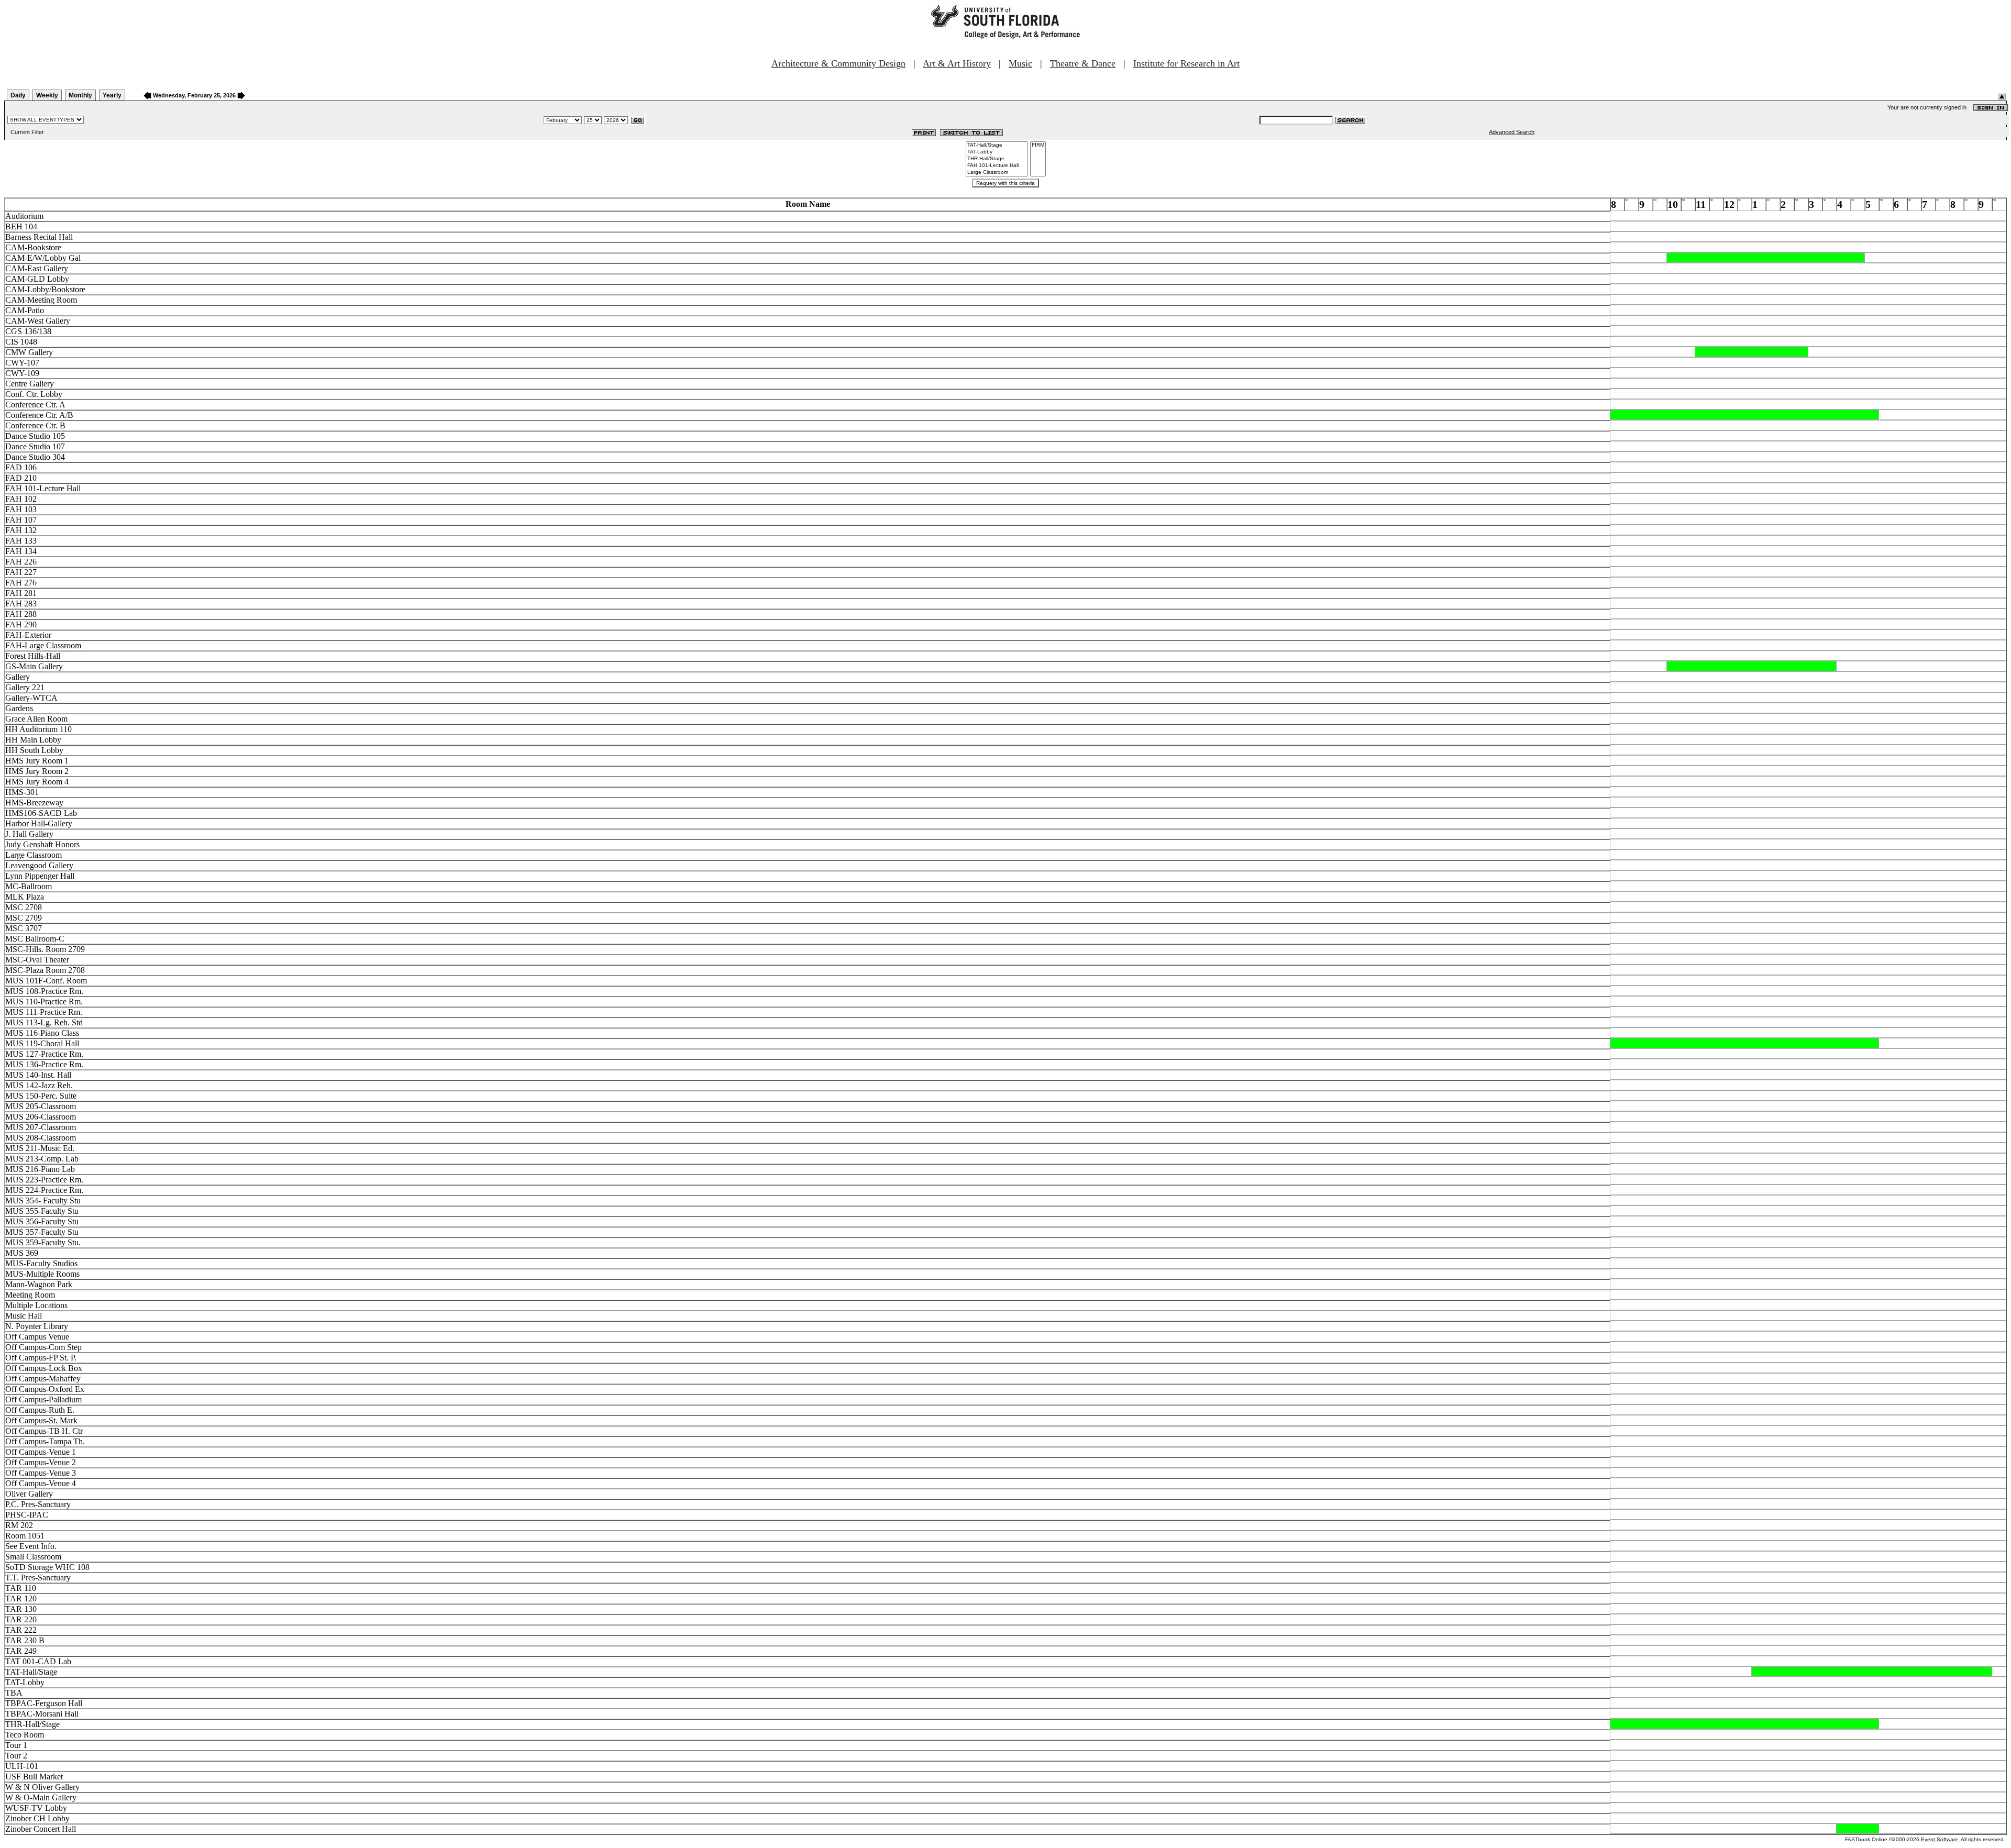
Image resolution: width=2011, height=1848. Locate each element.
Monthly (80, 95)
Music (1020, 63)
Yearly (112, 95)
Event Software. (1940, 1839)
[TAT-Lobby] (997, 152)
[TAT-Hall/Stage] (997, 145)
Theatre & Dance (1083, 63)
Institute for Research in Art (1186, 63)
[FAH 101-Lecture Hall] (997, 166)
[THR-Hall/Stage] (997, 159)
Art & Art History (957, 63)
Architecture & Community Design (838, 63)
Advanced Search (1512, 132)
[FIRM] (1038, 145)
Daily (18, 95)
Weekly (47, 95)
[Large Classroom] (997, 173)
